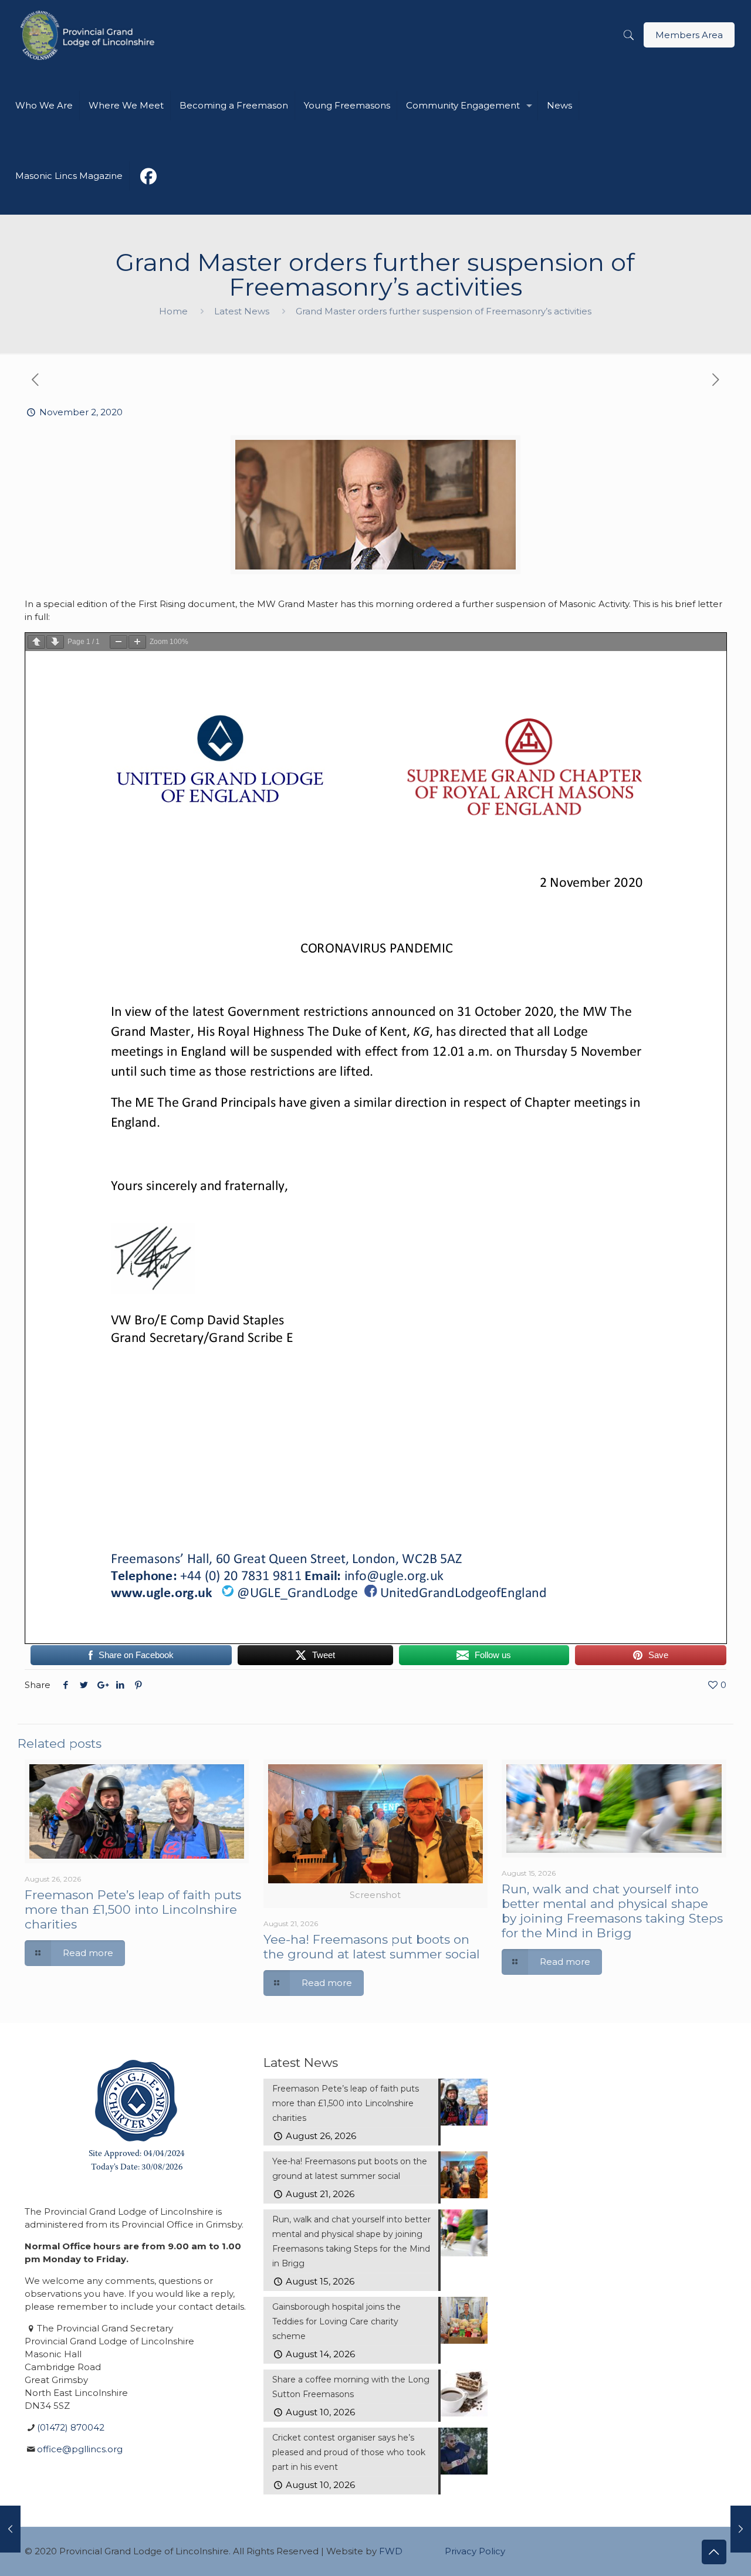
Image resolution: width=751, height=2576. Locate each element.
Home (173, 311)
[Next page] (55, 642)
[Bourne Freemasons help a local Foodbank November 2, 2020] (741, 2529)
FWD (391, 2551)
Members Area (689, 35)
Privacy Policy (475, 2551)
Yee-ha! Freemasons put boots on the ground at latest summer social (372, 1947)
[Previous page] (36, 642)
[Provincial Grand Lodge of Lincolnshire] (89, 35)
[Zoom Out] (119, 642)
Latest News (242, 311)
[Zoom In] (137, 642)
